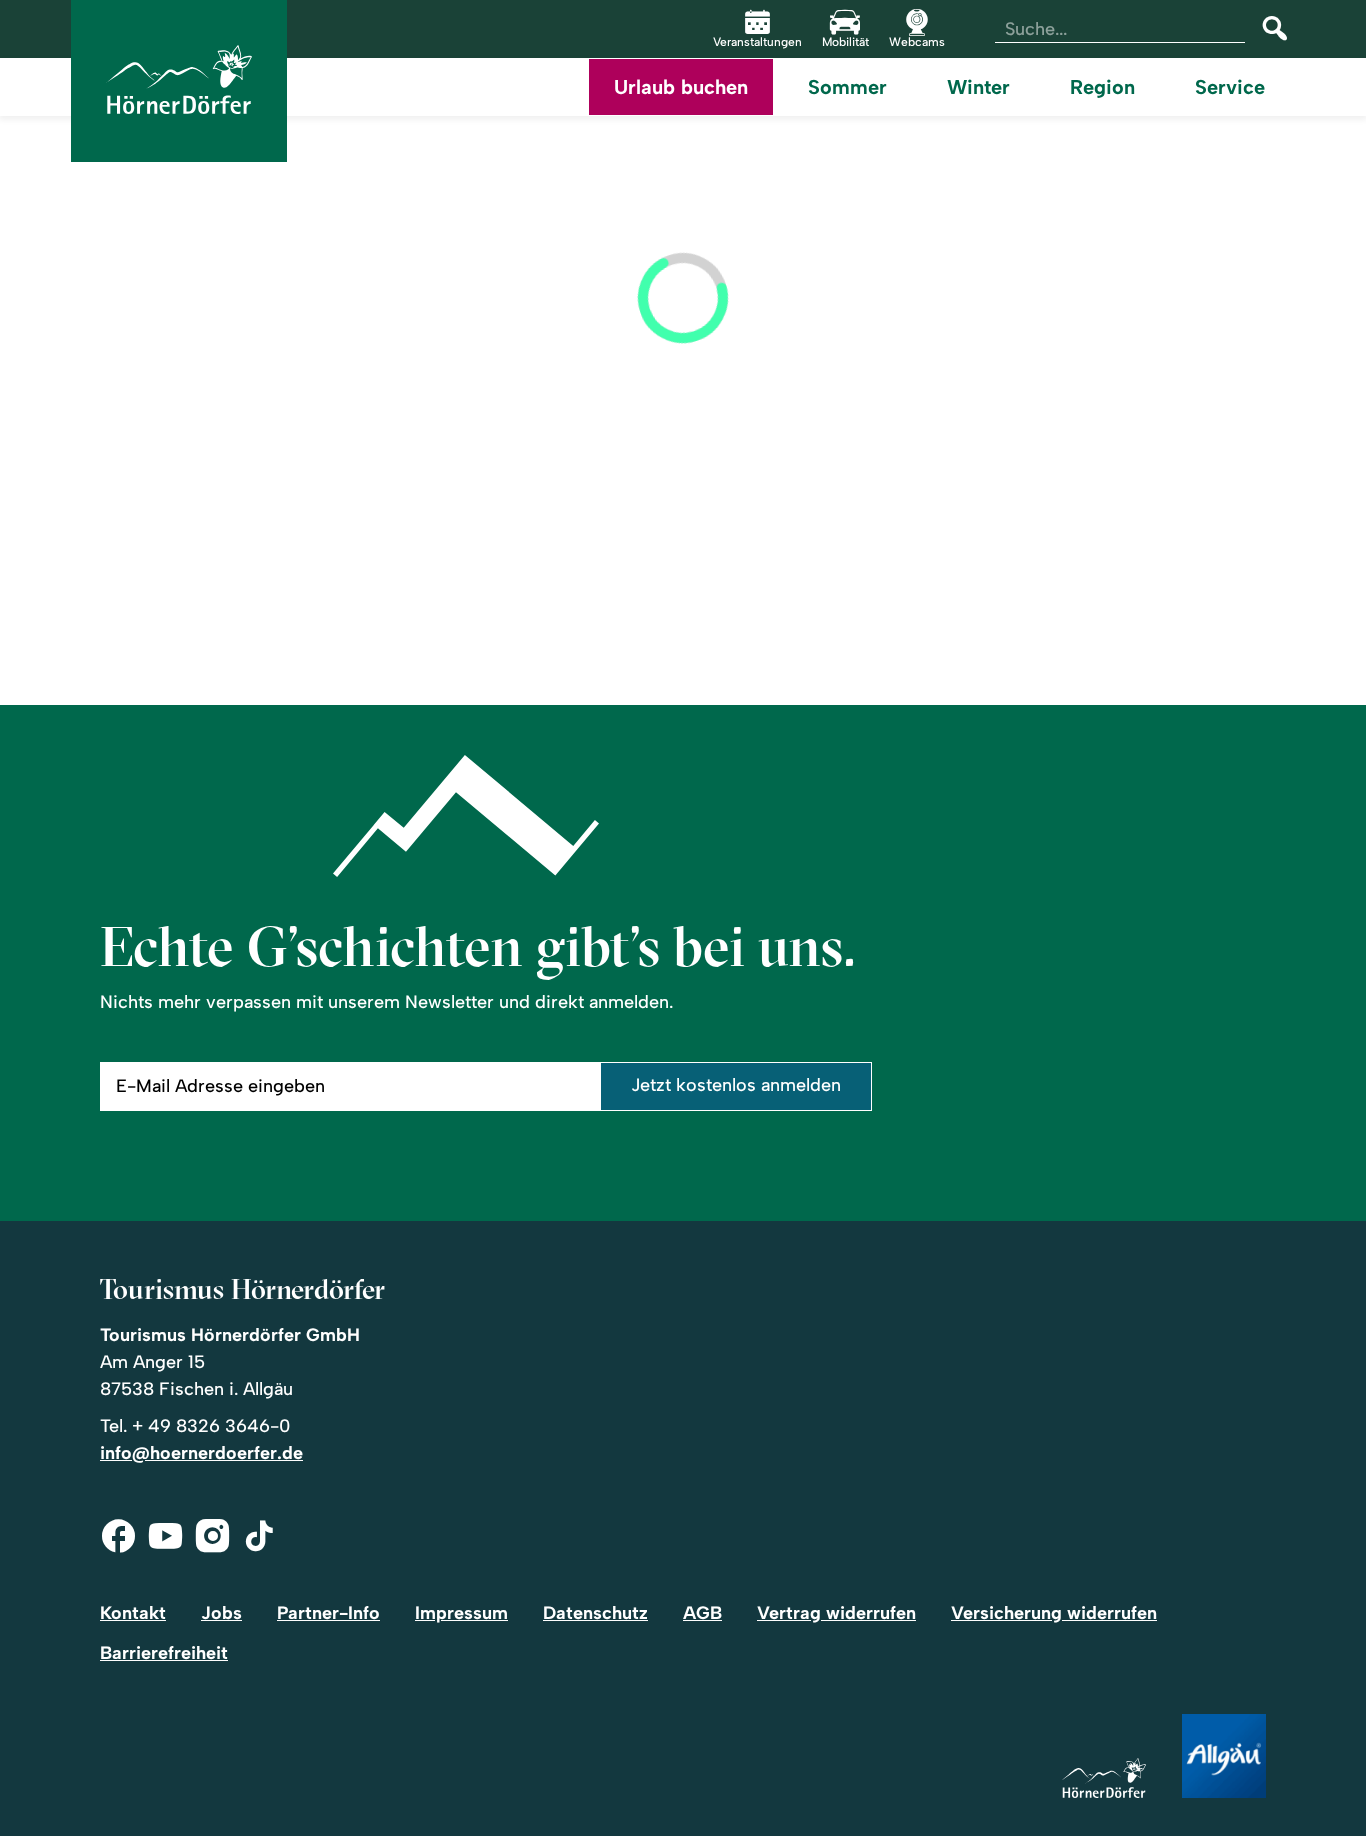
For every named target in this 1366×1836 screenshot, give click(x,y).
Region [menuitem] (1102, 87)
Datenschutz (595, 1613)
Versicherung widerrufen (1054, 1613)
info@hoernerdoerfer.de (201, 1453)
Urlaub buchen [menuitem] (681, 87)
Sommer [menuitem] (847, 87)
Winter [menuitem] (978, 87)
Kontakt (133, 1613)
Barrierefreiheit (164, 1653)
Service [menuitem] (1230, 87)
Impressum (461, 1613)
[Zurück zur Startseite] (179, 81)
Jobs (221, 1613)
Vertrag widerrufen (836, 1613)
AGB (702, 1613)
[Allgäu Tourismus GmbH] (1224, 1757)
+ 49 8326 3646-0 (211, 1426)
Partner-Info (328, 1613)
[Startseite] (1104, 1779)
